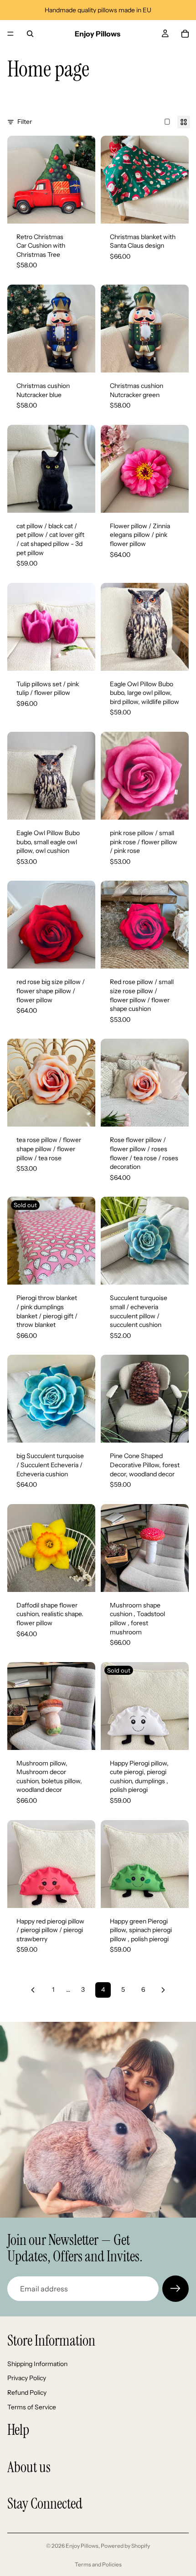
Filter (25, 122)
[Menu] (10, 34)
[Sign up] (175, 2289)
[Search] (30, 34)
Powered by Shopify (125, 2546)
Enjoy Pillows (82, 2546)
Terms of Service (32, 2407)
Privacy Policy (27, 2378)
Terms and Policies (98, 2564)
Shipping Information (37, 2364)
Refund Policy (27, 2392)
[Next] (163, 1990)
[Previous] (33, 1990)
